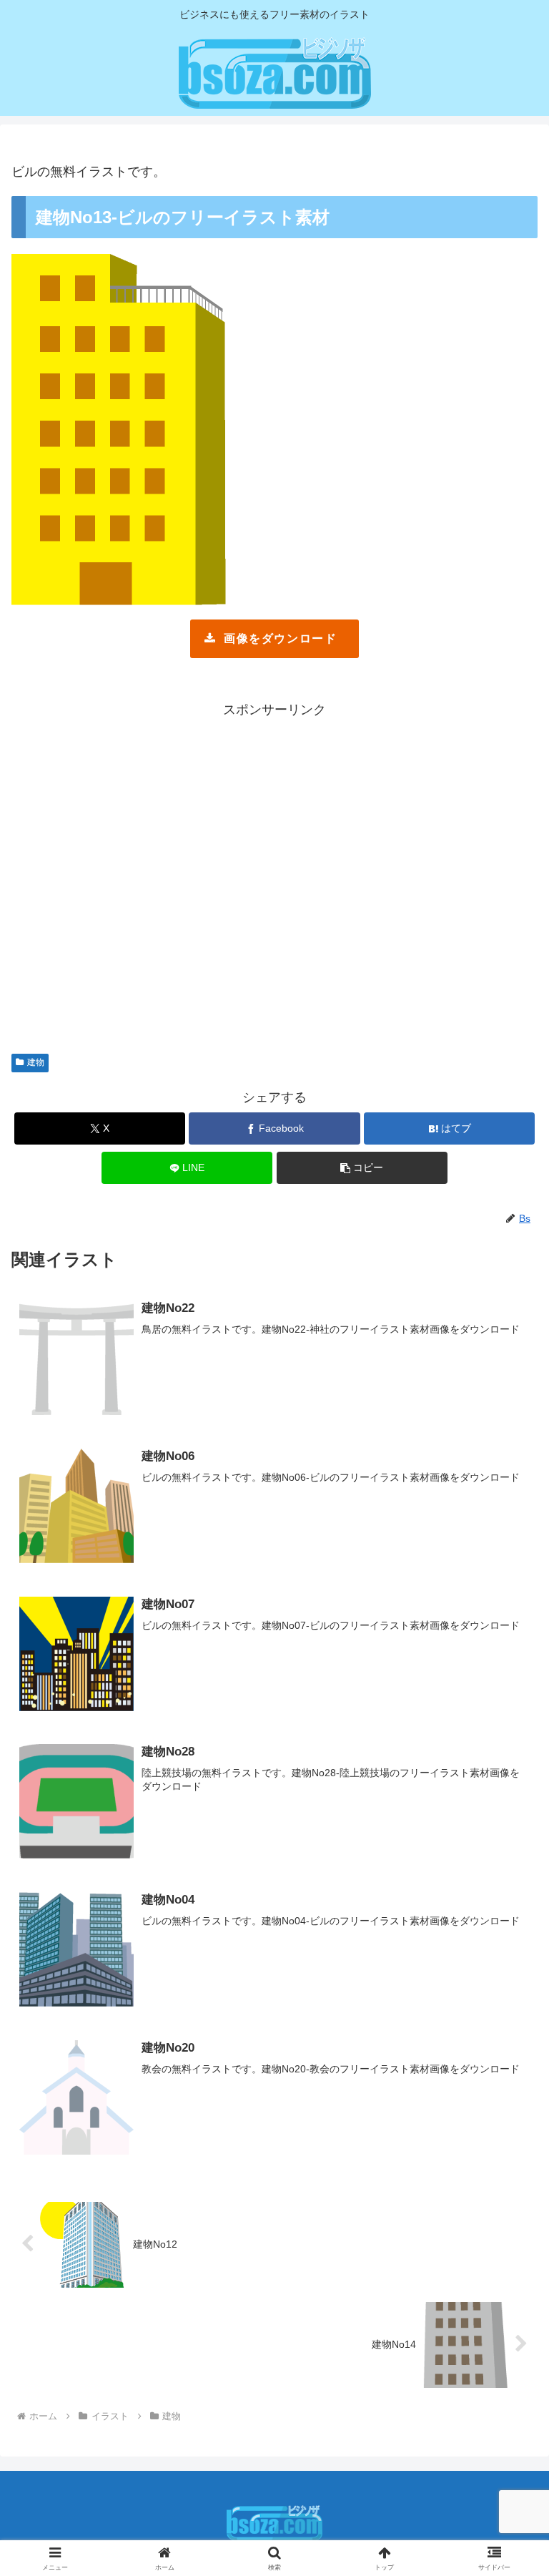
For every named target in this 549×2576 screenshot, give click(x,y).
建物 (36, 1062)
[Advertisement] (274, 879)
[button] (362, 1168)
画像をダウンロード (280, 638)
